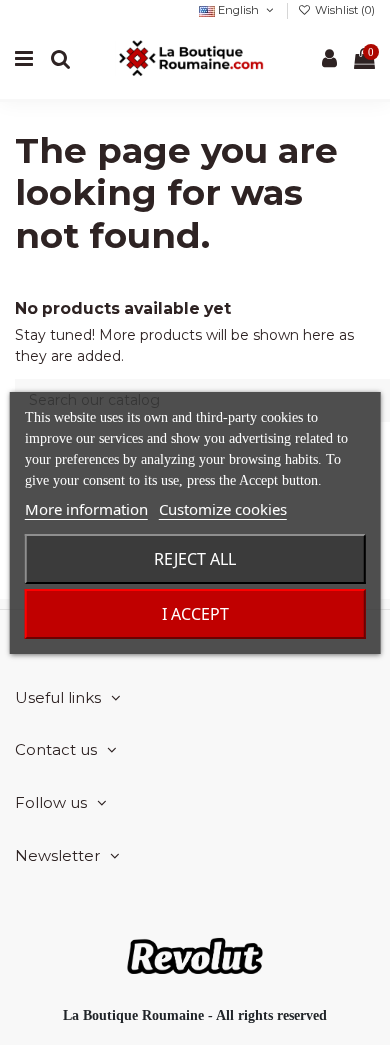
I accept (195, 614)
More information (86, 509)
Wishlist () (343, 10)
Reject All (195, 559)
